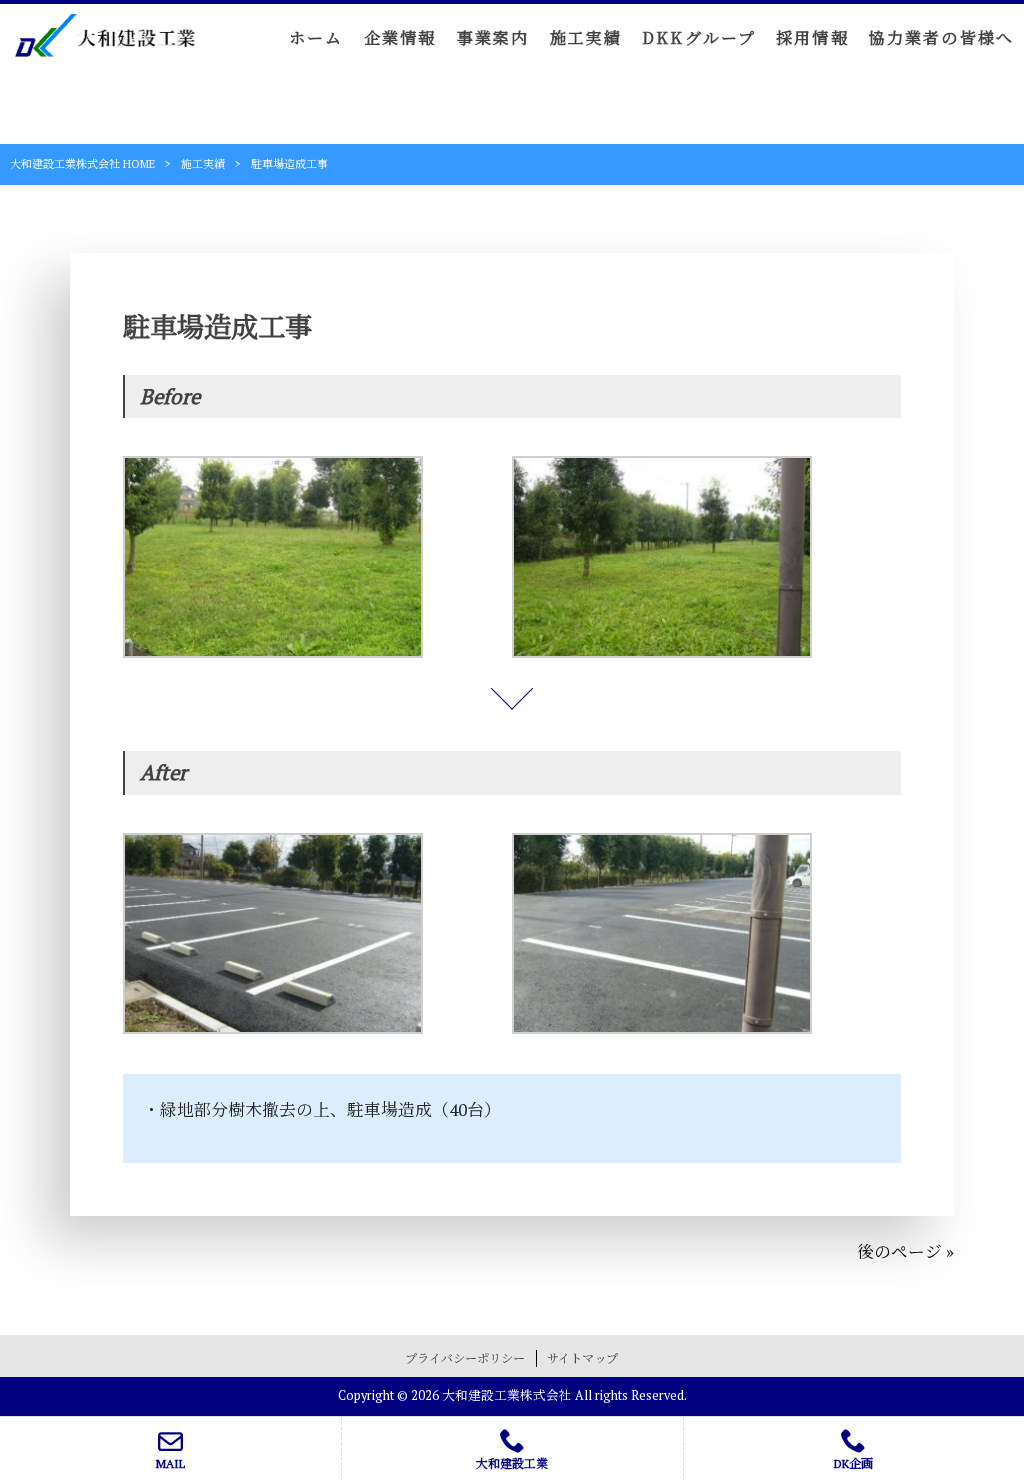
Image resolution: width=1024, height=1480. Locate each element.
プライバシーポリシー (465, 1358)
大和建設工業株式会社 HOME (82, 164)
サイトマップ (582, 1358)
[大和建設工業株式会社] (105, 43)
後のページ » (905, 1252)
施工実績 (203, 164)
